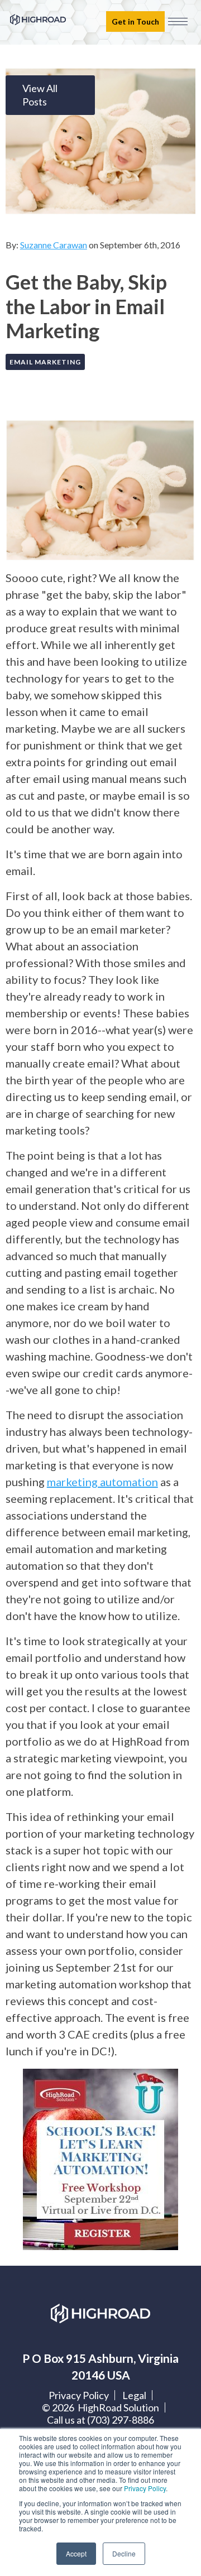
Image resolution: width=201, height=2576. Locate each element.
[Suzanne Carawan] (28, 212)
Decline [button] (124, 2553)
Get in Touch (135, 21)
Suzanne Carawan (54, 245)
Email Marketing (45, 362)
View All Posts (40, 95)
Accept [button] (76, 2553)
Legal (134, 2395)
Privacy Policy (145, 2488)
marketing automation (102, 1482)
